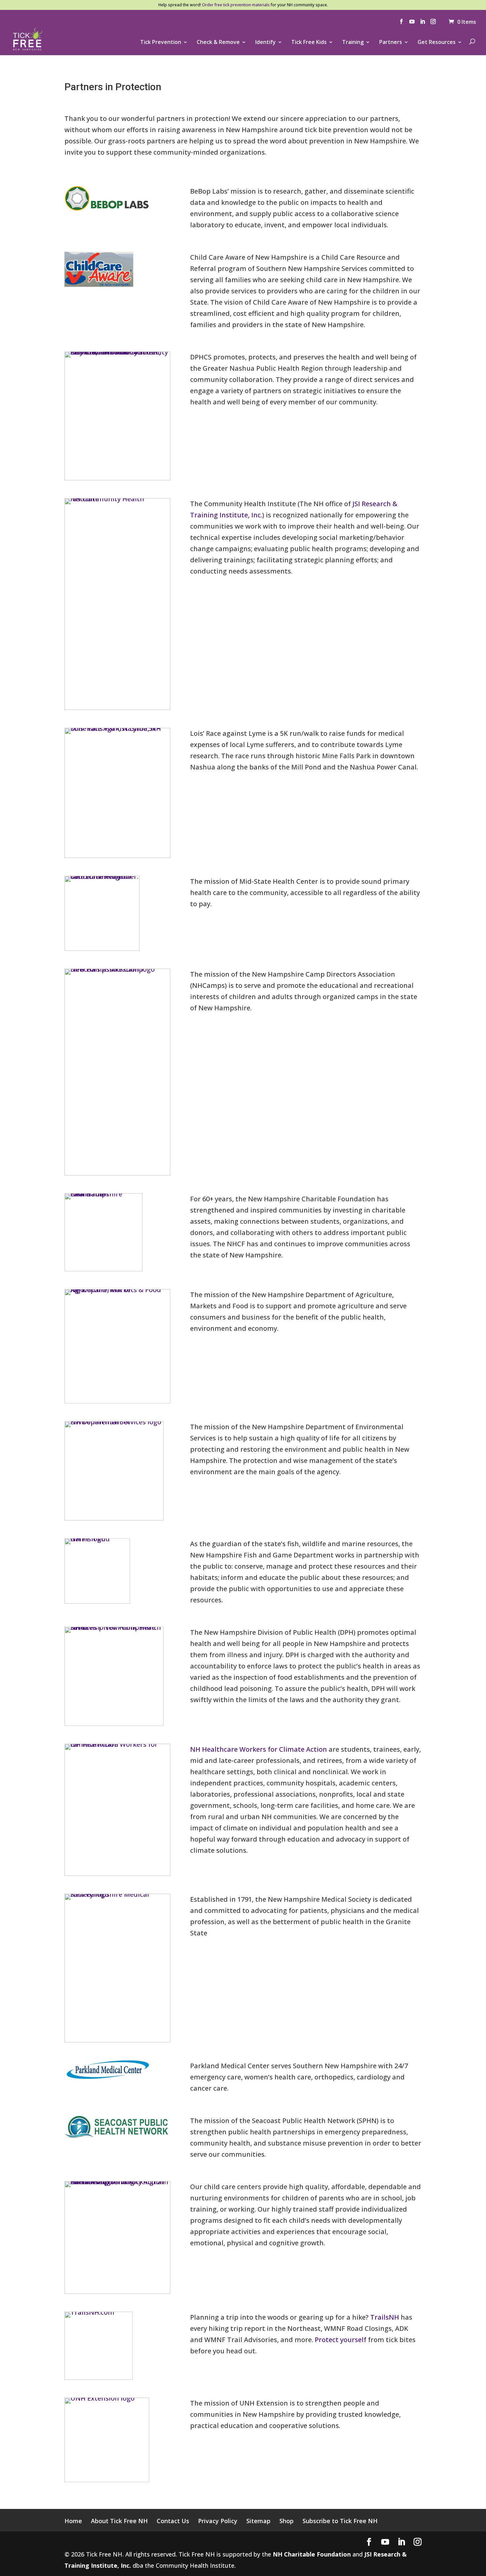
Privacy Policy (218, 2521)
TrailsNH (385, 2317)
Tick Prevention (161, 43)
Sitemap (258, 2521)
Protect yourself (341, 2340)
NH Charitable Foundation (312, 2554)
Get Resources (437, 43)
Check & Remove (218, 43)
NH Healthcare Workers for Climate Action (259, 1749)
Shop (286, 2521)
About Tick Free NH (119, 2521)
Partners (391, 43)
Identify (265, 43)
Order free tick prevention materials (236, 5)
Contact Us (173, 2521)
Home (73, 2521)
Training (353, 43)
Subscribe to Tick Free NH (340, 2521)
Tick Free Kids (309, 43)
